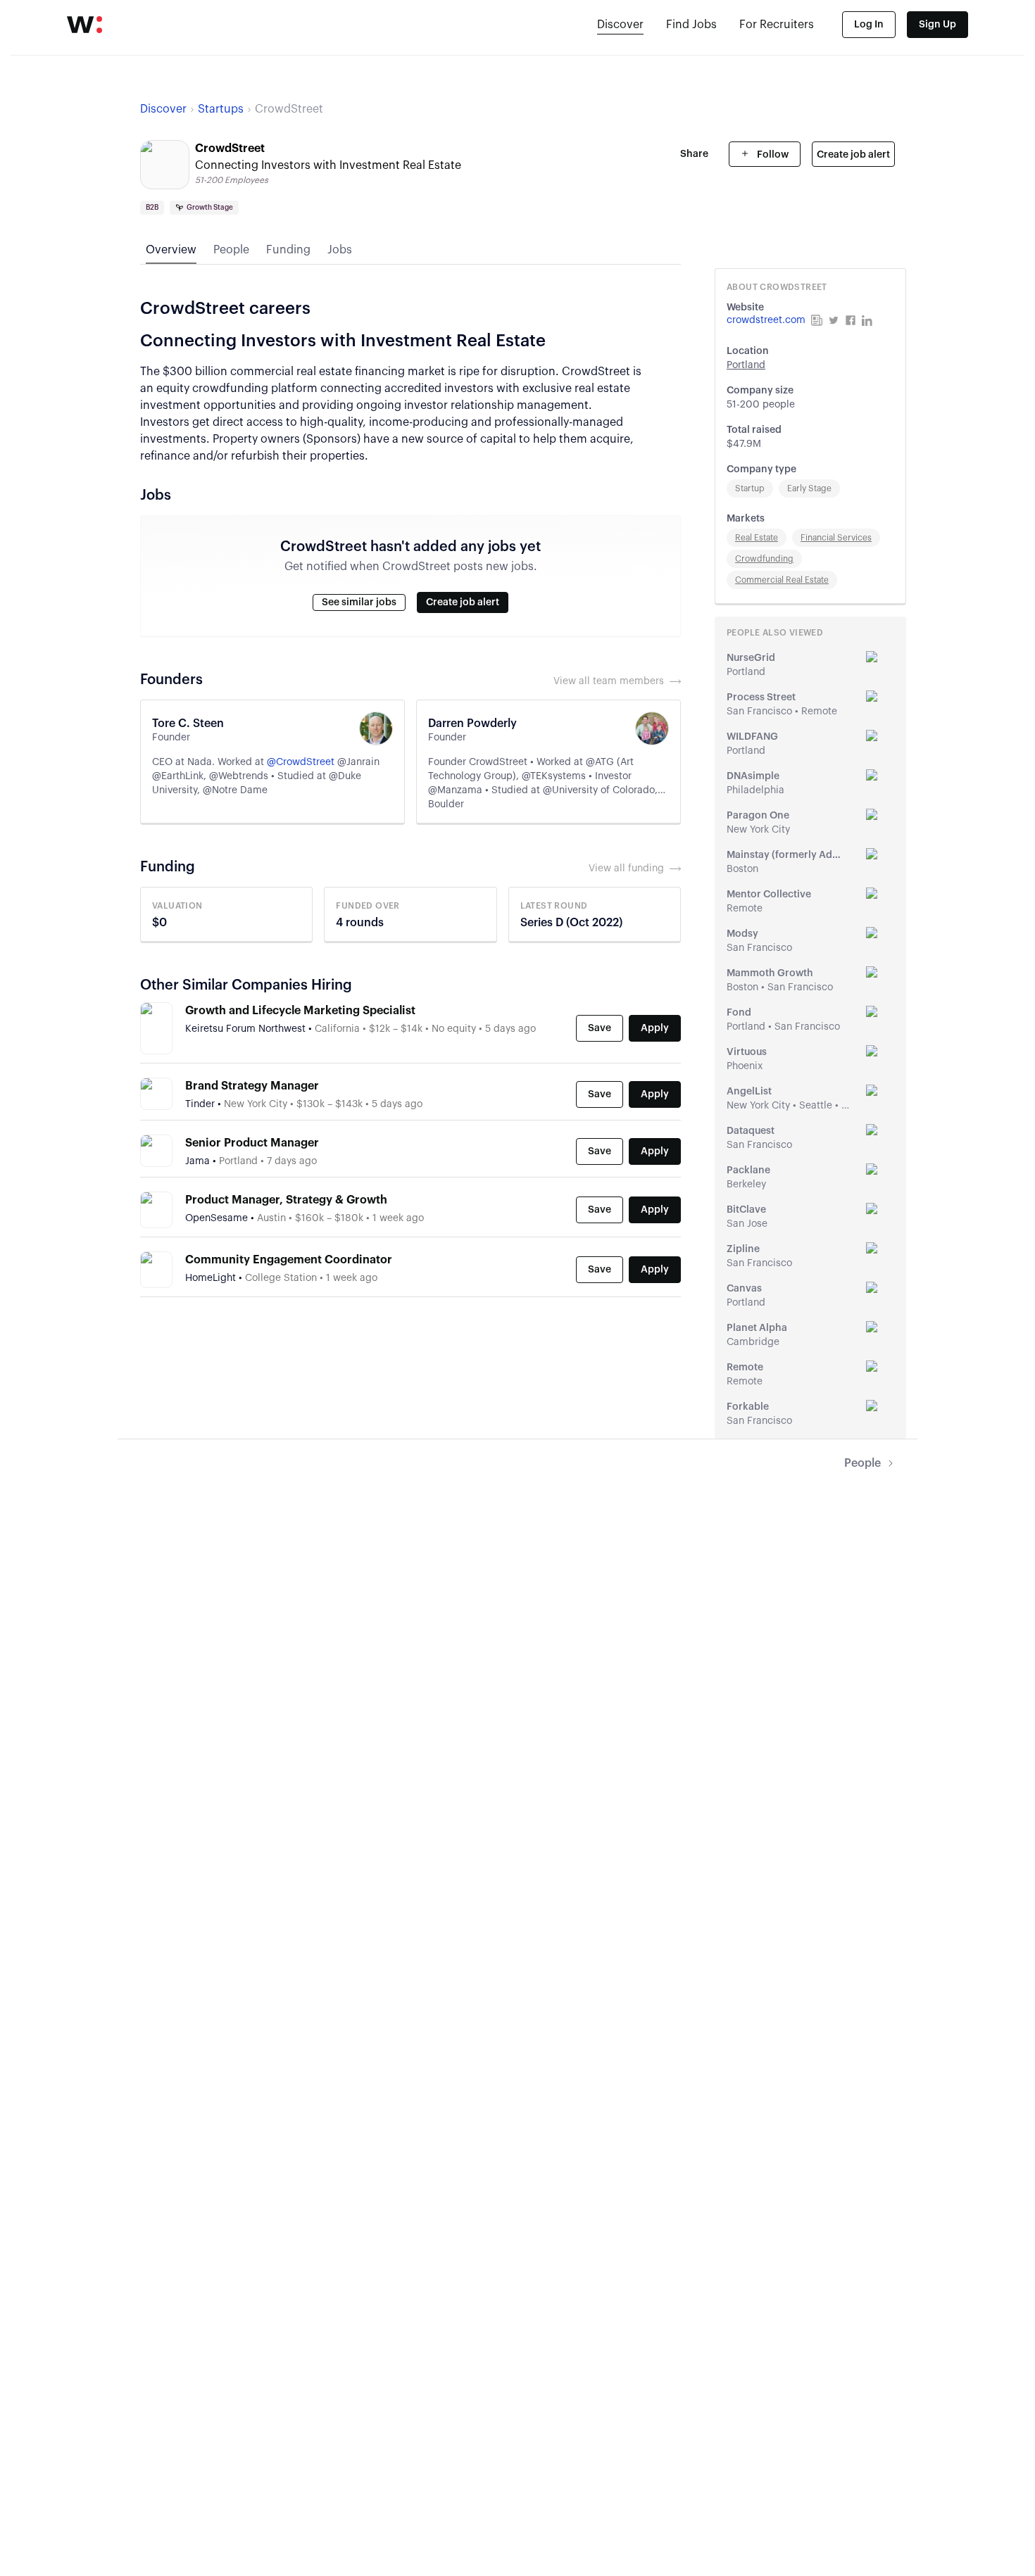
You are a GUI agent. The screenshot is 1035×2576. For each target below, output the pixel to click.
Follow (772, 155)
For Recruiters (777, 25)
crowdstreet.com (766, 320)
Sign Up (937, 25)
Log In (869, 25)
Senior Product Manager (252, 1143)
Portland (746, 365)
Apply (655, 1028)
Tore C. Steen (188, 724)
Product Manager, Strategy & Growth (286, 1200)
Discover (620, 25)
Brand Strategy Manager (252, 1086)
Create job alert (853, 155)
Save (600, 1028)
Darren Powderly (472, 724)
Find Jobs (691, 25)
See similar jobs (359, 602)
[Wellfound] (84, 25)
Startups (221, 109)
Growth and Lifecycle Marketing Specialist (300, 1011)
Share (694, 154)
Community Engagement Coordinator (289, 1260)
